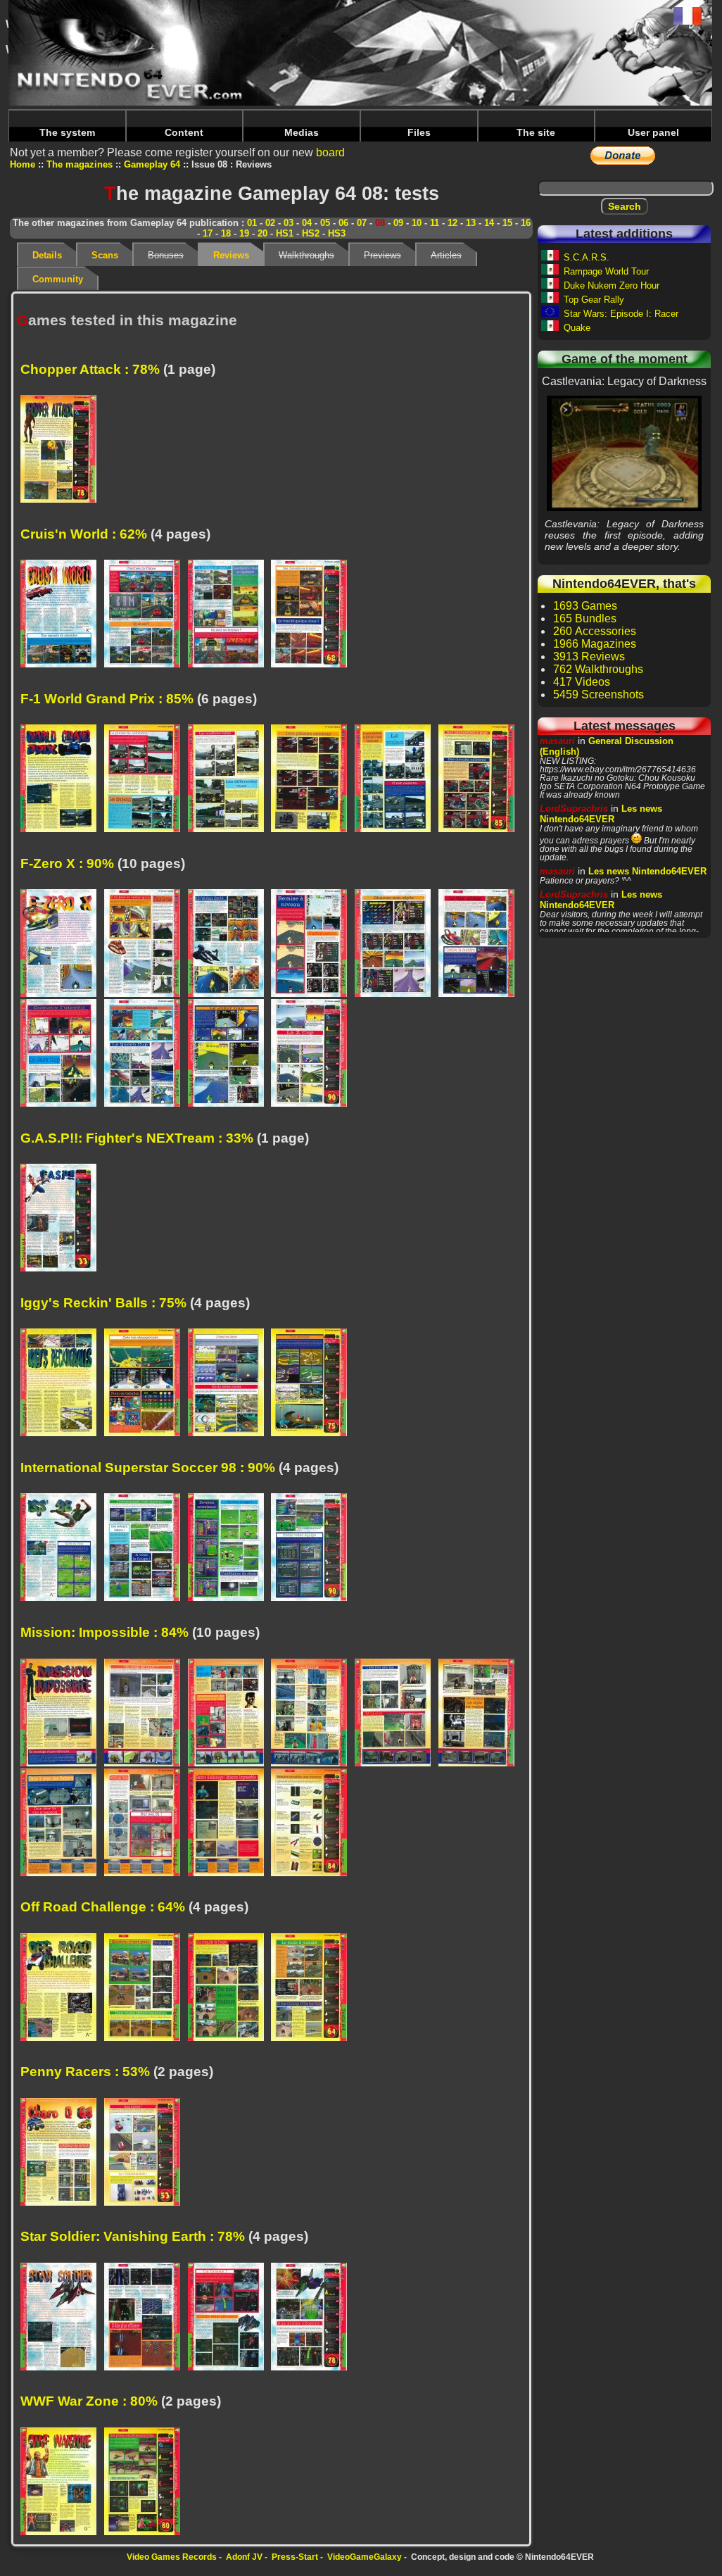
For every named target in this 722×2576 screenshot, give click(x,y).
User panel (653, 132)
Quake (577, 328)
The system (67, 132)
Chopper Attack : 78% (90, 369)
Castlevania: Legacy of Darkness (625, 453)
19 (244, 233)
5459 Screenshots (598, 695)
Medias (302, 132)
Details (47, 255)
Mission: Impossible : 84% (104, 1632)
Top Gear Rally (594, 300)
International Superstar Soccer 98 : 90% (148, 1468)
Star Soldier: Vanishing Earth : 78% (133, 2236)
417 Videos (582, 682)
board (330, 152)
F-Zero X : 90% (67, 863)
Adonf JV (244, 2557)
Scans (105, 255)
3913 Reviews (589, 656)
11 (435, 223)
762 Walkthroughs (598, 669)
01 (252, 223)
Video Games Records (172, 2557)
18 (226, 233)
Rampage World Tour (606, 271)
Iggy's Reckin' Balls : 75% (103, 1303)
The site (536, 132)
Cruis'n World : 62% (84, 534)
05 (325, 223)
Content (184, 132)
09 (398, 223)
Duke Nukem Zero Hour (612, 285)
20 (262, 233)
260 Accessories (595, 631)
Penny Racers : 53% (85, 2072)
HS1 (285, 233)
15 (507, 223)
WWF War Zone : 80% (89, 2401)
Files (419, 132)
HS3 (337, 233)
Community (58, 279)
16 (526, 223)
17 (208, 233)
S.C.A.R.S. (587, 257)
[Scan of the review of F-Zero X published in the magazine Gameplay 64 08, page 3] (230, 944)
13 (471, 223)
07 (362, 223)
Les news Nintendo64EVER (601, 814)
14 (489, 223)
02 (270, 223)
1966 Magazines (595, 644)
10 (417, 223)
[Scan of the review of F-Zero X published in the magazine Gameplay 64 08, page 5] (397, 944)
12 (452, 223)
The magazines (80, 164)
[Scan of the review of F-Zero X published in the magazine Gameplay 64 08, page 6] (480, 944)
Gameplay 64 (152, 164)
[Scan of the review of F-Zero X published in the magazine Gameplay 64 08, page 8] (146, 1054)
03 (289, 223)
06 (343, 223)
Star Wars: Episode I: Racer (621, 314)
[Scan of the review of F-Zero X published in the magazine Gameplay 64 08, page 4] (313, 944)
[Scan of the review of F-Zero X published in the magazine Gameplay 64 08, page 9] (230, 1054)
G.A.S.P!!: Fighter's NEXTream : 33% (137, 1138)
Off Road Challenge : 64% (103, 1907)
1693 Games (585, 606)
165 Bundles (585, 618)
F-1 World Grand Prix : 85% (107, 699)
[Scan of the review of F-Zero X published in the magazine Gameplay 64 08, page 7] (62, 1054)
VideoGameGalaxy (365, 2557)
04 (307, 223)
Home (23, 164)
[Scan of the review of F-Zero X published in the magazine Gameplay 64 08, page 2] (146, 944)
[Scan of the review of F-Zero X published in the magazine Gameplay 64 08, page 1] (62, 944)
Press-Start (295, 2557)
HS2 (311, 233)
